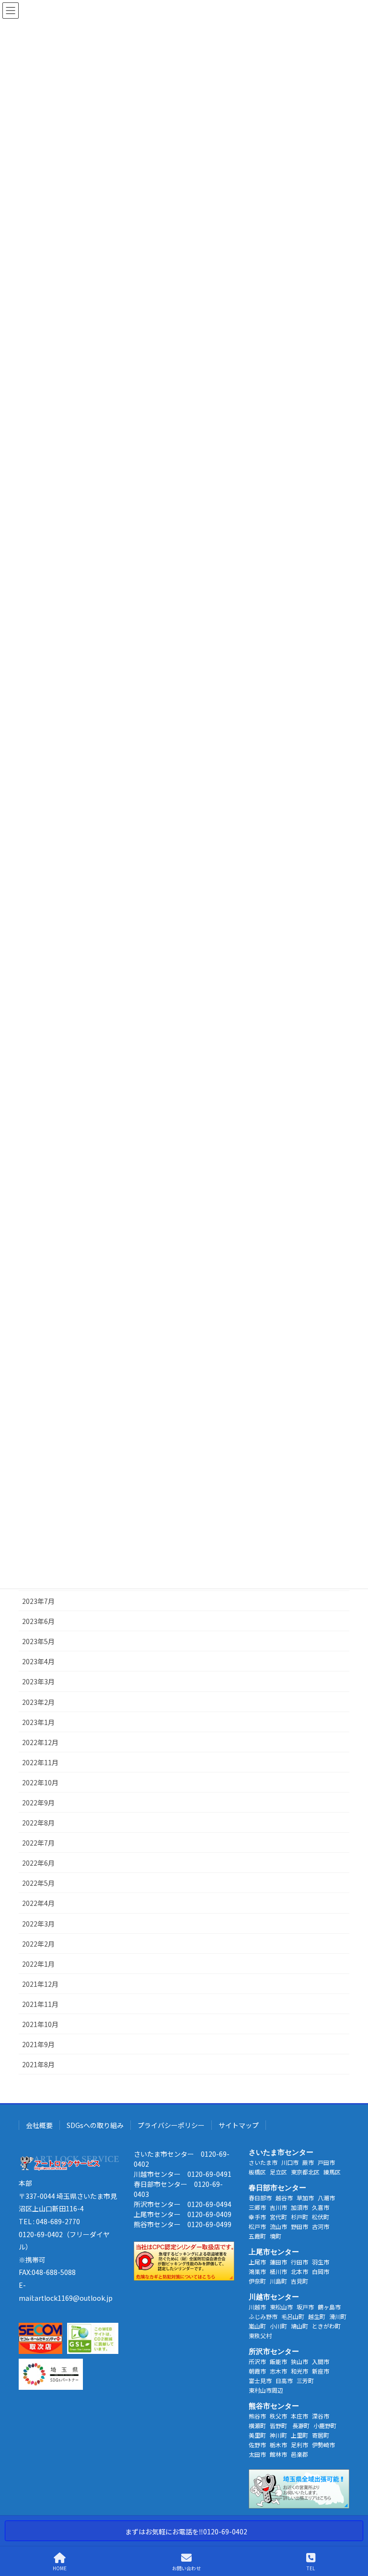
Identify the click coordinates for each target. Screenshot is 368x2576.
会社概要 (39, 2125)
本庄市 (299, 2416)
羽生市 (321, 2262)
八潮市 (326, 2198)
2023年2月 (38, 1702)
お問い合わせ (186, 2568)
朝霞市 (257, 2371)
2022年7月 (38, 1843)
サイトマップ (239, 2125)
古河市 (321, 2226)
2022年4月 (38, 1903)
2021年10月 (40, 2024)
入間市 (321, 2361)
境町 (276, 2236)
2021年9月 (38, 2044)
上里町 (299, 2435)
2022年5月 (38, 1883)
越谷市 (284, 2198)
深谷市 (321, 2416)
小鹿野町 (325, 2425)
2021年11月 (40, 2004)
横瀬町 (257, 2425)
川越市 (257, 2307)
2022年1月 (38, 1964)
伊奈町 (257, 2281)
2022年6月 (38, 1863)
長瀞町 (301, 2425)
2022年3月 (38, 1924)
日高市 (284, 2380)
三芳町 (305, 2380)
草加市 (305, 2198)
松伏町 (321, 2217)
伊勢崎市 (323, 2445)
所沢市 (257, 2361)
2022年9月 (38, 1803)
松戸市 (257, 2226)
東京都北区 (305, 2172)
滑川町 (338, 2316)
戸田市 (326, 2162)
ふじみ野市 (263, 2316)
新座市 (321, 2371)
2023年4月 (38, 1661)
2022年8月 (38, 1823)
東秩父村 (260, 2335)
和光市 (299, 2371)
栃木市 (278, 2445)
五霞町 (257, 2236)
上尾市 (257, 2262)
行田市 (299, 2262)
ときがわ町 (326, 2326)
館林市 (278, 2454)
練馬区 (332, 2172)
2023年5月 (38, 1641)
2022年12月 (40, 1742)
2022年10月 (40, 1782)
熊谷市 (257, 2416)
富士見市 (260, 2380)
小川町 (278, 2326)
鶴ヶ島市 (329, 2307)
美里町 (257, 2435)
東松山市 (281, 2307)
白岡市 (321, 2271)
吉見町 (299, 2281)
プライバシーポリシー (171, 2125)
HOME (60, 2568)
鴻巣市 (257, 2271)
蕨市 (308, 2162)
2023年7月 (38, 1601)
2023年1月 (38, 1722)
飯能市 (278, 2361)
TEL (311, 2568)
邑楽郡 (299, 2454)
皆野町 (279, 2425)
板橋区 (257, 2172)
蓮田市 (278, 2262)
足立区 (278, 2172)
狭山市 (299, 2361)
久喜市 (321, 2207)
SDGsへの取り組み (95, 2125)
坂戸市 (305, 2307)
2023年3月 (38, 1681)
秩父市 (278, 2416)
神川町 (278, 2435)
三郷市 (257, 2207)
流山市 (278, 2226)
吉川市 (278, 2207)
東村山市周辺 (266, 2390)
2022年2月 (38, 1944)
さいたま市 (263, 2162)
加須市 (299, 2207)
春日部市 (260, 2198)
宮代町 (278, 2217)
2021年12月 (40, 1984)
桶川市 (278, 2271)
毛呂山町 (293, 2316)
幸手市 (257, 2217)
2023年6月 (38, 1621)
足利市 (299, 2445)
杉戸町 (299, 2217)
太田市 (257, 2454)
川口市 (290, 2162)
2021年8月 (38, 2064)
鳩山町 (299, 2326)
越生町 (317, 2316)
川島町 (278, 2281)
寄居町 (321, 2435)
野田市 (299, 2226)
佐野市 (257, 2445)
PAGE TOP (353, 2532)
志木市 (278, 2371)
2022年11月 (40, 1762)
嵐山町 (257, 2326)
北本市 (299, 2271)
